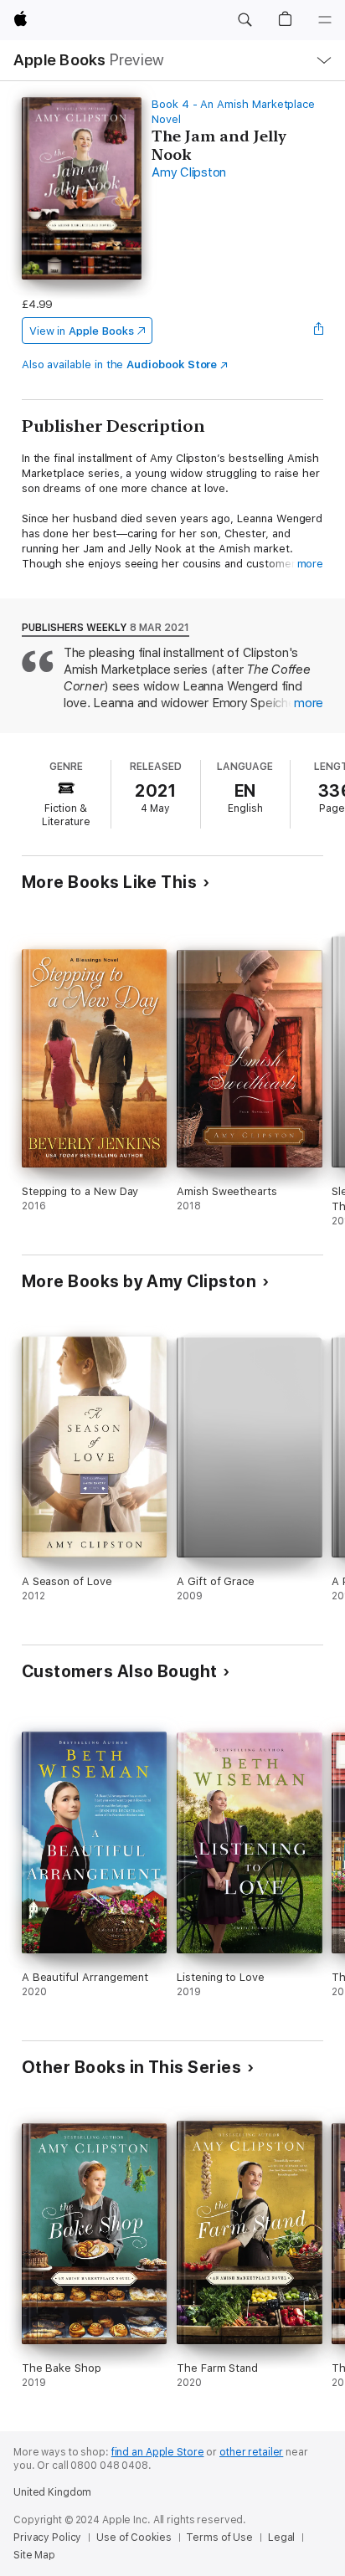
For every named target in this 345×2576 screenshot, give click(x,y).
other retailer (251, 2452)
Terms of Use (219, 2538)
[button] (245, 20)
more (311, 564)
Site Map (34, 2555)
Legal (281, 2538)
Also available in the (120, 364)
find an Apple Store (158, 2452)
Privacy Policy (47, 2538)
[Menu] (325, 20)
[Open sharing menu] (318, 331)
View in (82, 331)
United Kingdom (52, 2492)
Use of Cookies (134, 2538)
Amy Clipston (189, 172)
